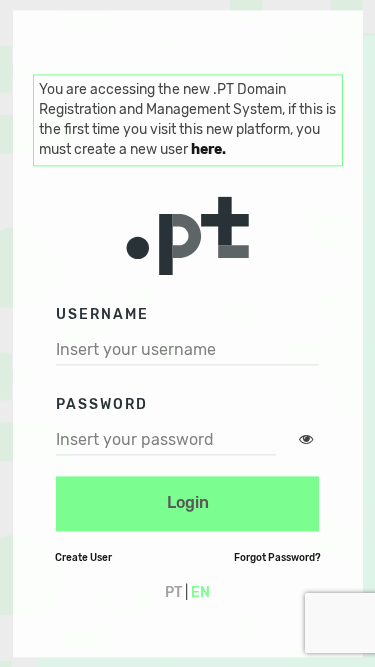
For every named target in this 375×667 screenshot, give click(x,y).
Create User (83, 558)
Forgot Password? (277, 558)
